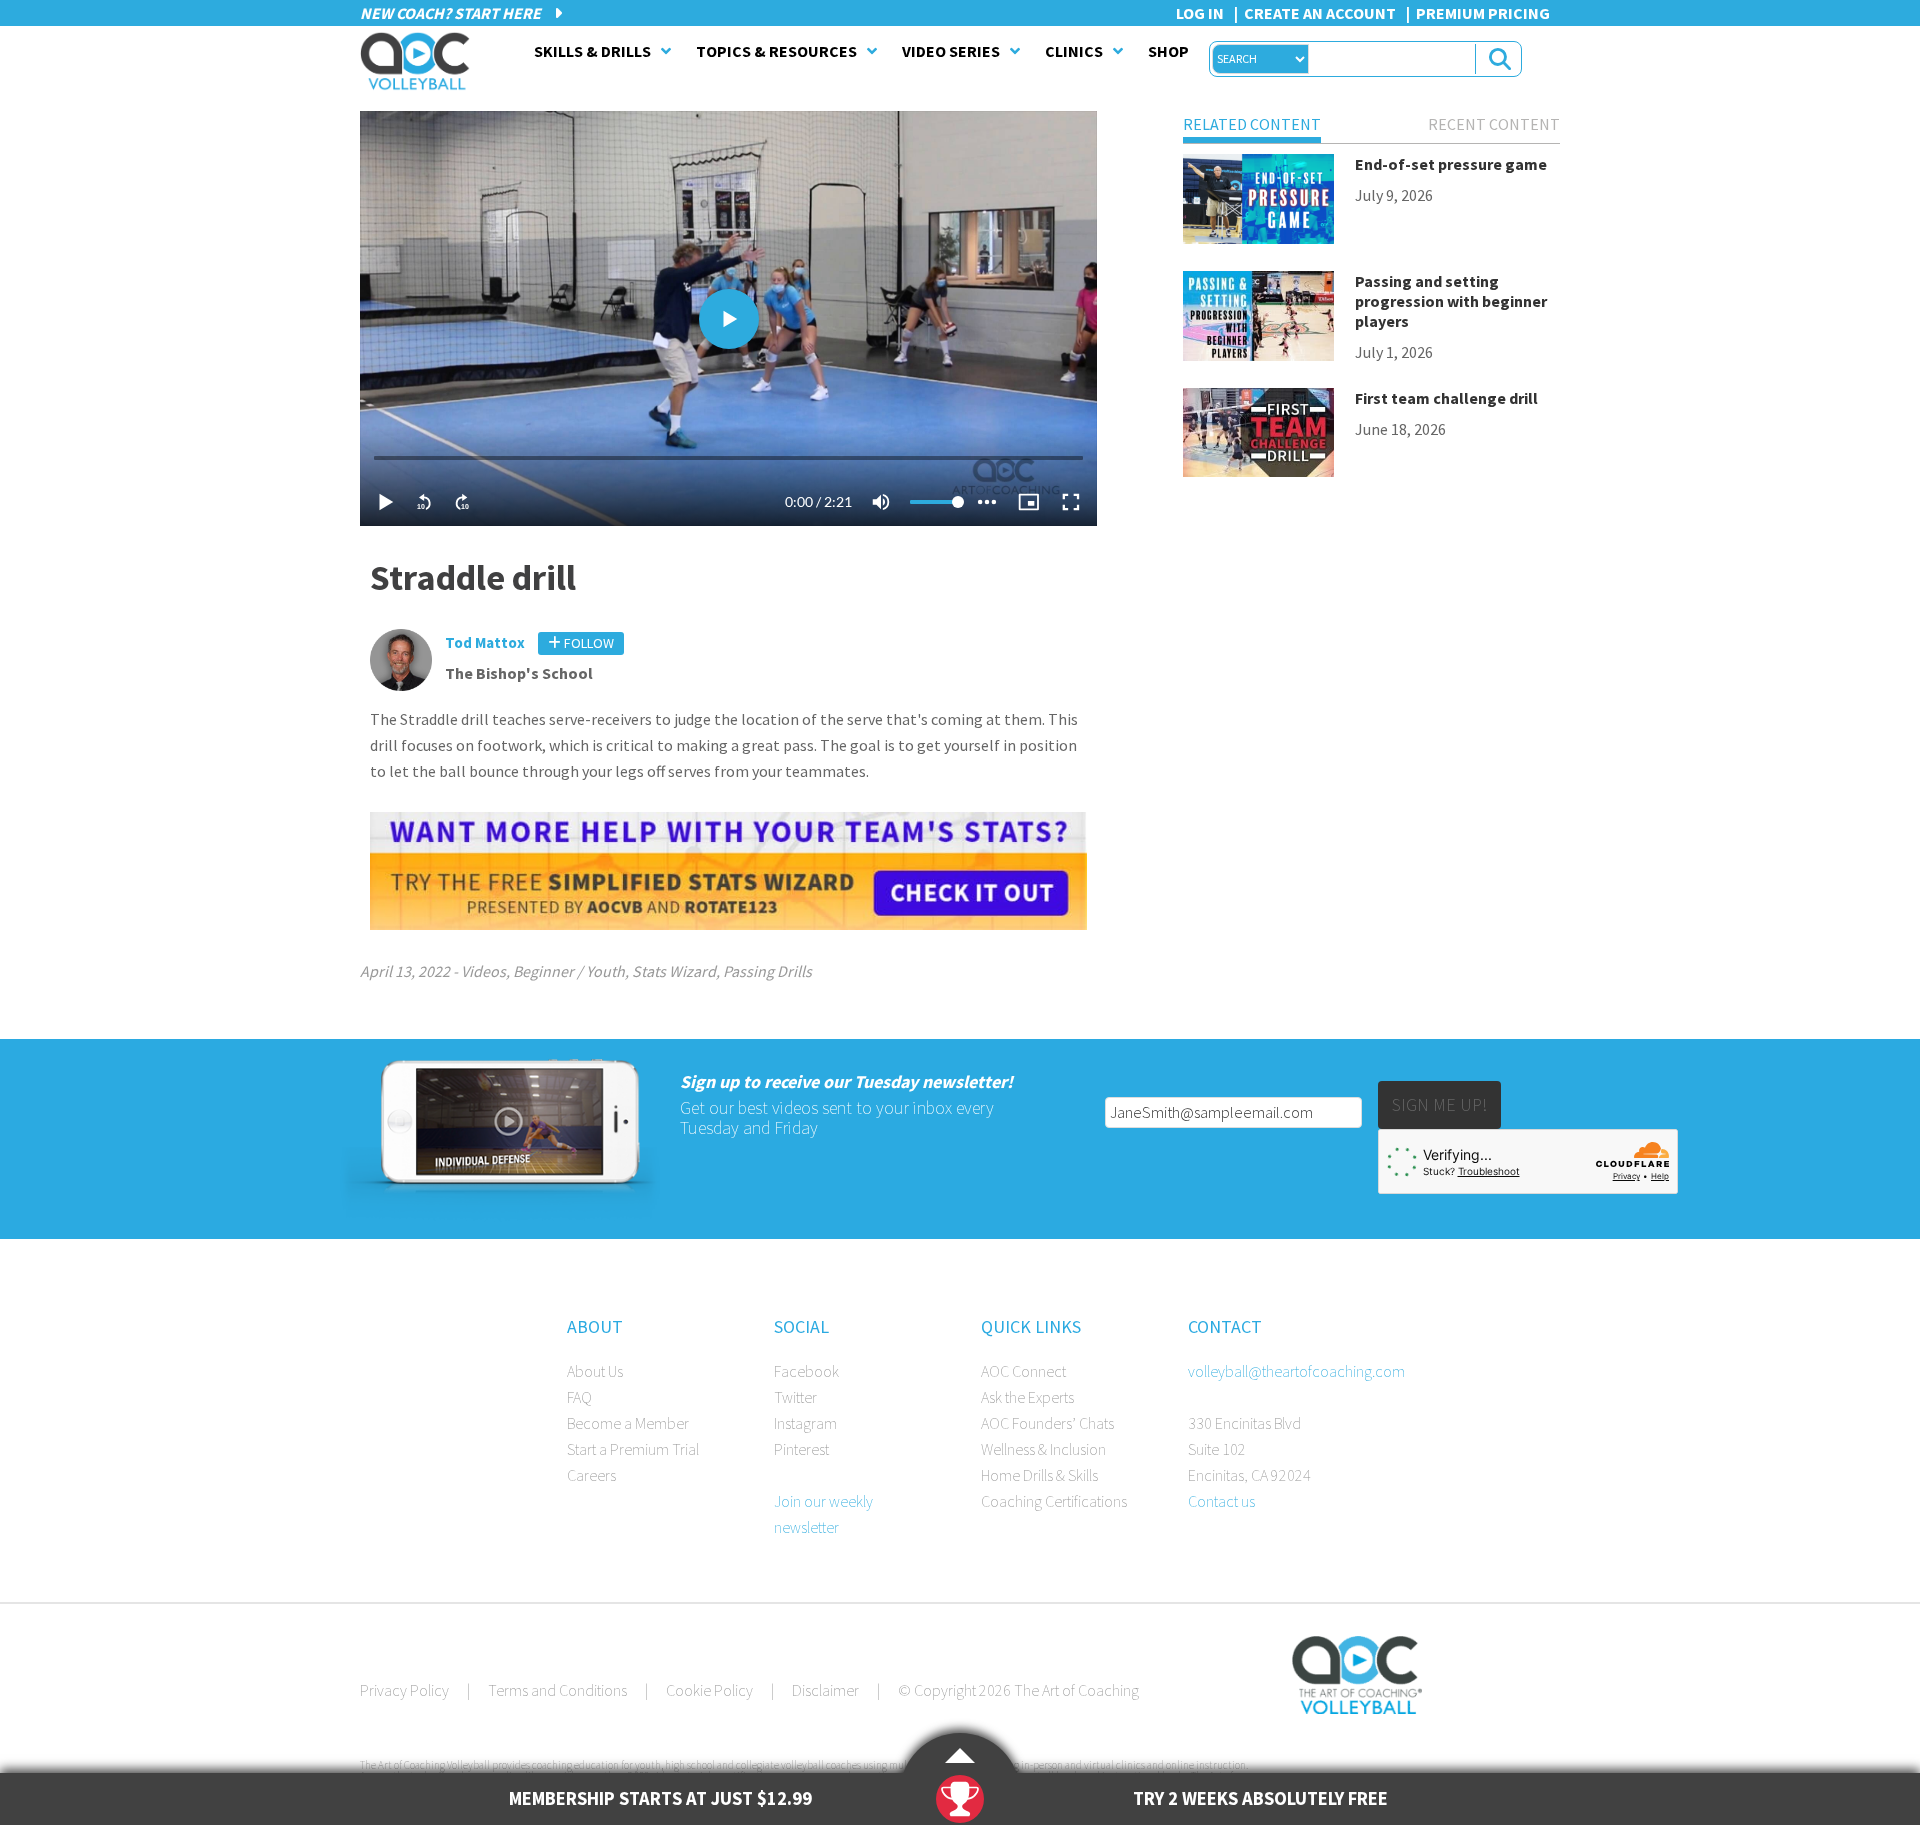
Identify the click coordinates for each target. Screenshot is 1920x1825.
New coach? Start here (452, 13)
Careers (591, 1475)
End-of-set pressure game (1451, 164)
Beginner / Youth (569, 971)
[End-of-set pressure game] (1258, 202)
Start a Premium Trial (633, 1449)
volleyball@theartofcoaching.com (1296, 1371)
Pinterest (801, 1449)
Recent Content (1494, 124)
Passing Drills (767, 971)
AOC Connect (1023, 1371)
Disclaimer (825, 1690)
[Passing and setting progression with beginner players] (1258, 319)
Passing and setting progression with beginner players (1451, 301)
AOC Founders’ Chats (1047, 1423)
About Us (595, 1371)
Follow (587, 643)
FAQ (579, 1397)
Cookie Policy (709, 1690)
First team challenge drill (1446, 398)
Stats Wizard (674, 971)
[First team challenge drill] (1258, 436)
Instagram (805, 1423)
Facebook (806, 1371)
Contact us (1221, 1501)
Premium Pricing (1483, 13)
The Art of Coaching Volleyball (420, 61)
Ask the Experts (1027, 1397)
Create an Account (1320, 13)
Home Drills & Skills (1039, 1475)
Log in (1200, 13)
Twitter (795, 1397)
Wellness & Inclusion (1043, 1449)
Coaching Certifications (1054, 1501)
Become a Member (628, 1423)
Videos (483, 971)
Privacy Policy (404, 1690)
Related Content (1252, 124)
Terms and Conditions (557, 1690)
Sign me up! (1439, 1104)
